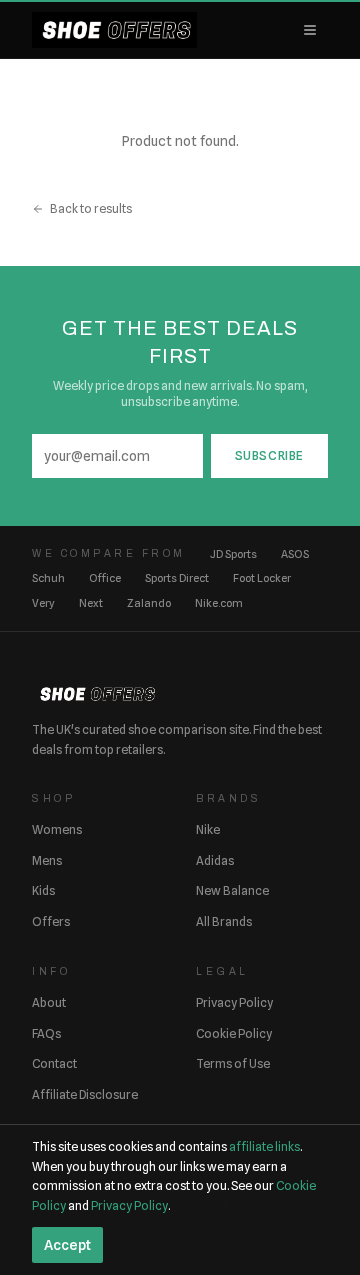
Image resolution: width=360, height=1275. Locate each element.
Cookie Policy (234, 1033)
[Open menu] (310, 30)
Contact (54, 1063)
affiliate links (264, 1146)
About (49, 1002)
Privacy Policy (234, 1002)
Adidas (215, 860)
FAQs (46, 1033)
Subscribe (269, 455)
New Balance (232, 890)
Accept (67, 1245)
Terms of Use (233, 1063)
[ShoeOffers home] (114, 30)
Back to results (91, 208)
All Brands (224, 921)
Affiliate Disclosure (85, 1094)
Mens (47, 860)
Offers (51, 921)
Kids (43, 890)
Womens (57, 829)
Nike (208, 829)
